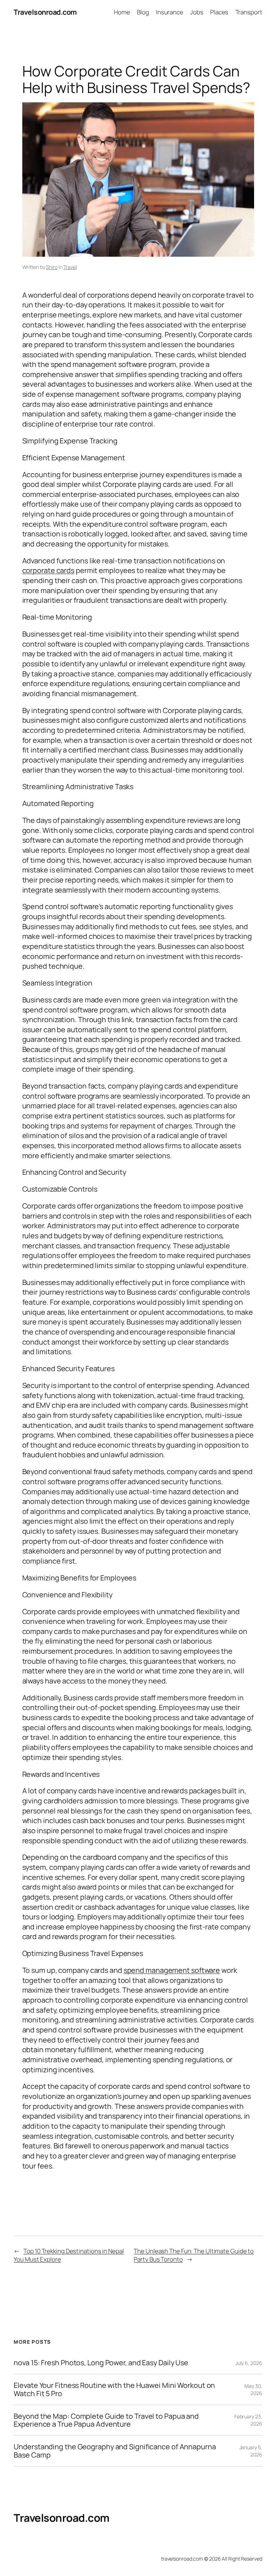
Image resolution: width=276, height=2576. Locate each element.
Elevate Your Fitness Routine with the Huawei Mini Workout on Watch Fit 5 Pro (114, 2389)
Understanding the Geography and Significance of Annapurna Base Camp (115, 2451)
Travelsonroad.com (45, 12)
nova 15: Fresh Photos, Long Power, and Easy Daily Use (101, 2363)
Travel (70, 267)
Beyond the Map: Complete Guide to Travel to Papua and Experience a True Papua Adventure (106, 2420)
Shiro (52, 267)
